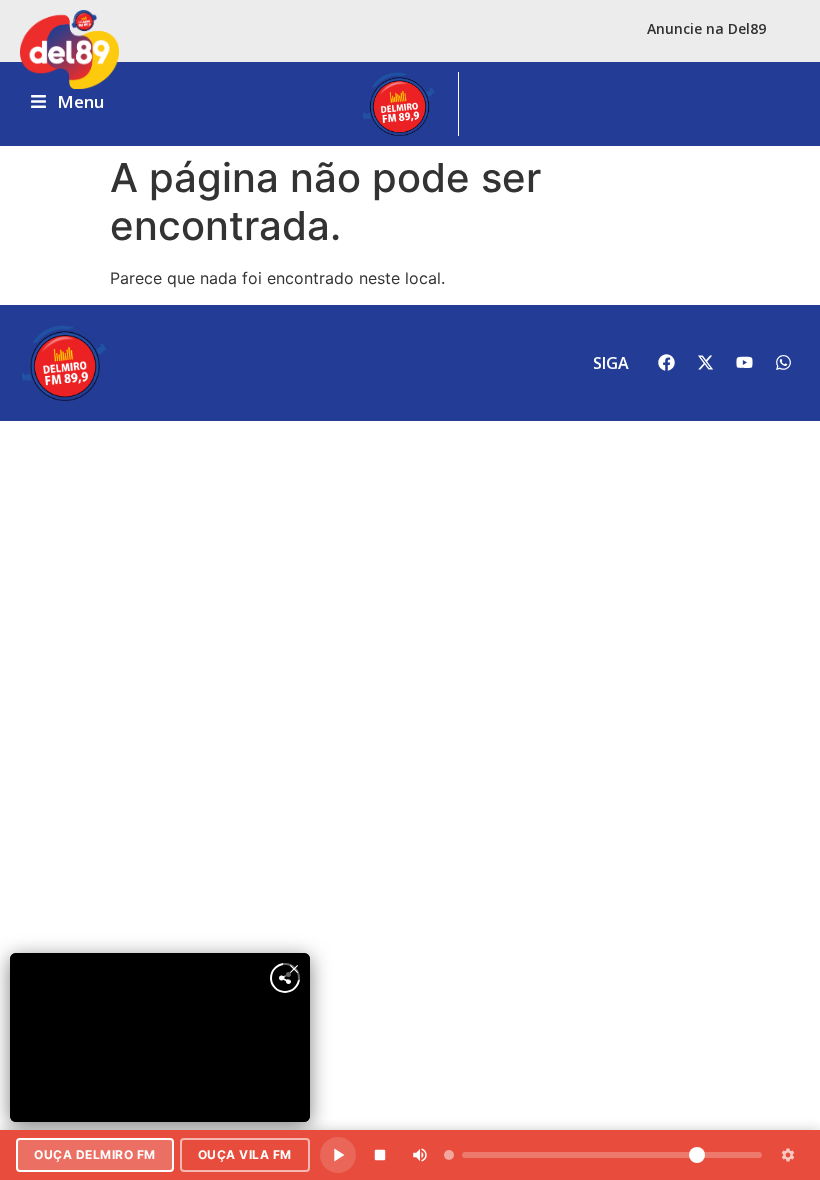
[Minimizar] (788, 1155)
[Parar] (380, 1155)
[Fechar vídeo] (294, 969)
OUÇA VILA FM (245, 1154)
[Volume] (420, 1155)
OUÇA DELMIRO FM (95, 1154)
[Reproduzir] (338, 1155)
